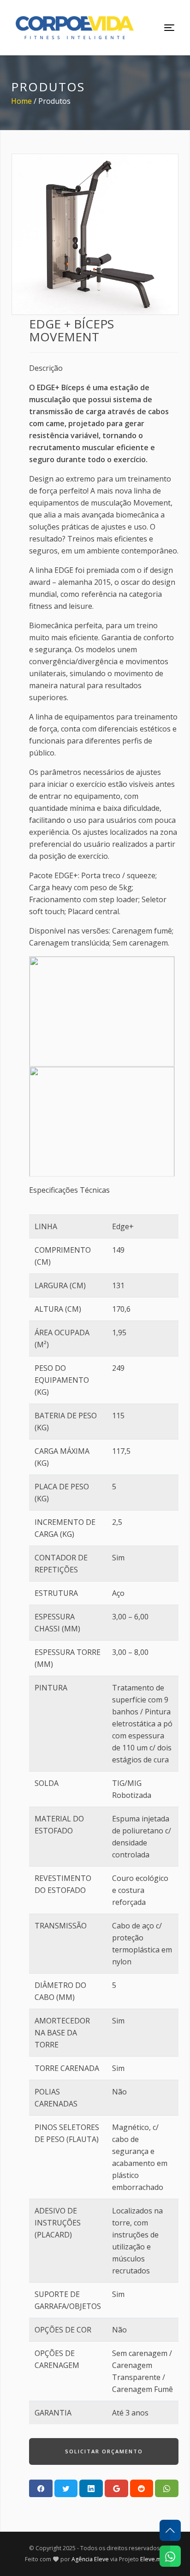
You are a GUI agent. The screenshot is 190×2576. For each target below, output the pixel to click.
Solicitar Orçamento (104, 2451)
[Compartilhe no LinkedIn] (91, 2488)
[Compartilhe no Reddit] (142, 2488)
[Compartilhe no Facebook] (41, 2488)
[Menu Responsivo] (169, 28)
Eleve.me (153, 2559)
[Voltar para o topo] (170, 2530)
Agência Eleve (90, 2559)
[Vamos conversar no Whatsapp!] (170, 2556)
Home (21, 101)
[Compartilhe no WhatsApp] (167, 2488)
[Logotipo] (75, 28)
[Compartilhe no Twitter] (66, 2488)
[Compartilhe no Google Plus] (116, 2488)
